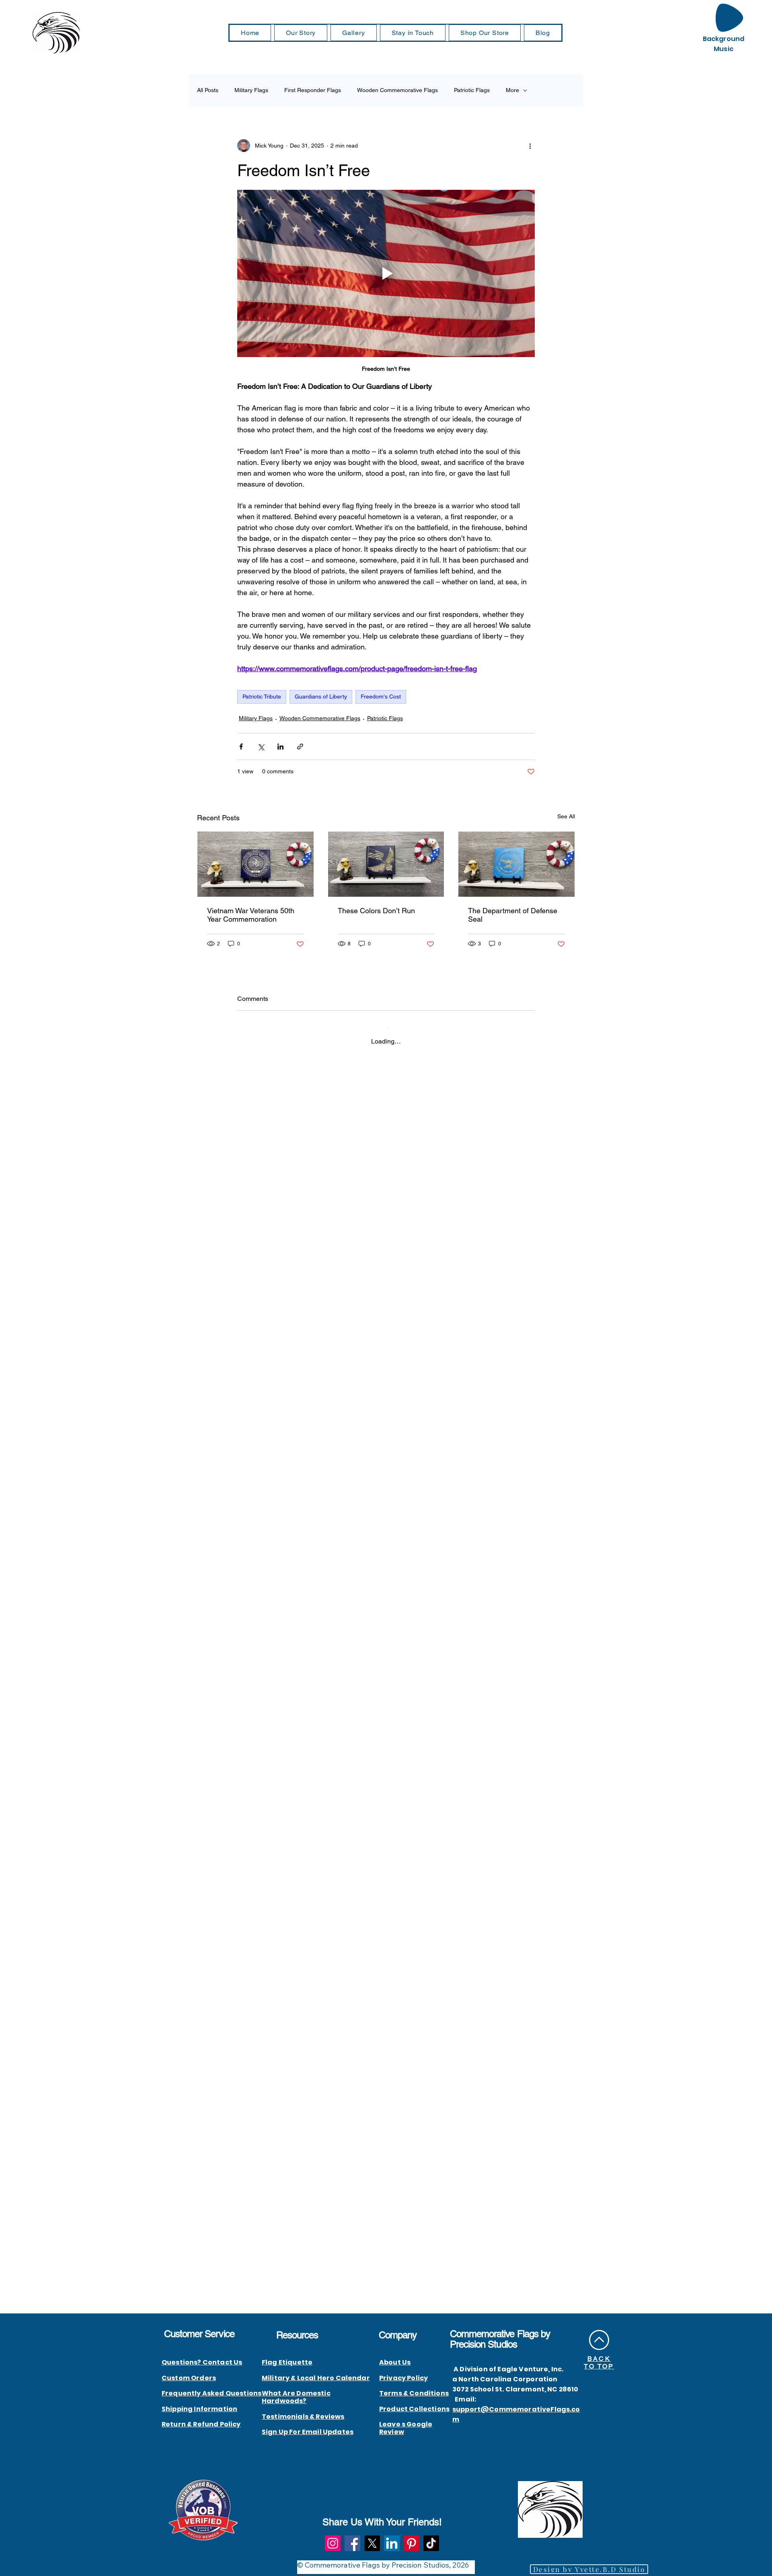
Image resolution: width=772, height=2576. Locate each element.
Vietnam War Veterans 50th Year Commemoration (251, 915)
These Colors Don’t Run (376, 911)
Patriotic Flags (472, 90)
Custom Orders (189, 2378)
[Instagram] (333, 2543)
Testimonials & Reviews (303, 2417)
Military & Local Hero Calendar (316, 2378)
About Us (395, 2362)
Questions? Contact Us (202, 2362)
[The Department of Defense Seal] (516, 864)
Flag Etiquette (287, 2362)
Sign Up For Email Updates (308, 2432)
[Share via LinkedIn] (280, 747)
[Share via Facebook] (241, 747)
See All (566, 816)
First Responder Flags (313, 90)
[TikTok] (431, 2543)
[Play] (729, 18)
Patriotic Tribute (262, 696)
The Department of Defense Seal (513, 915)
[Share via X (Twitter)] (261, 747)
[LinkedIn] (392, 2543)
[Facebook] (352, 2543)
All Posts (208, 90)
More (512, 90)
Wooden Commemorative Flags (397, 90)
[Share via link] (300, 747)
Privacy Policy (403, 2378)
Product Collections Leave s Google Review (414, 2421)
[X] (372, 2543)
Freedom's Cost (381, 696)
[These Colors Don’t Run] (386, 864)
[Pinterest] (412, 2543)
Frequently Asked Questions (211, 2393)
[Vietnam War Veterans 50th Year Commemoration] (256, 864)
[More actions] (530, 146)
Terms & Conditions (414, 2393)
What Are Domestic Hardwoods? (296, 2397)
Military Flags (251, 90)
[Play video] (386, 273)
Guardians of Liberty (321, 696)
